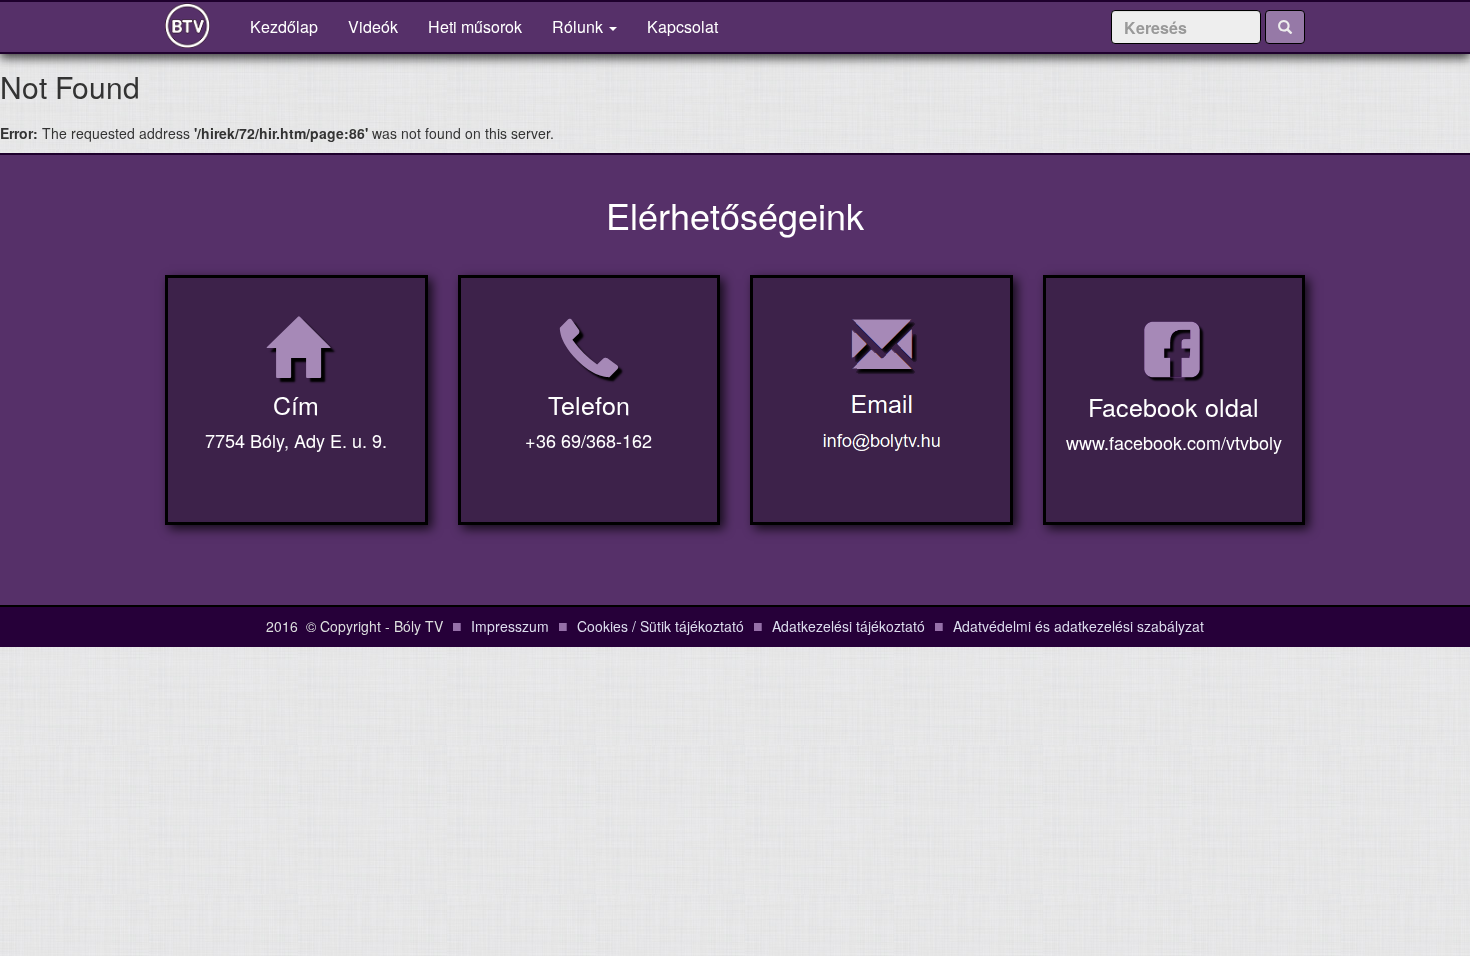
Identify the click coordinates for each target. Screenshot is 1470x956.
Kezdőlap (291, 26)
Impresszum (510, 626)
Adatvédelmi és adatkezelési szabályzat (1078, 626)
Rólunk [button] (579, 26)
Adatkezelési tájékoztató (848, 626)
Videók (373, 26)
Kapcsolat (682, 26)
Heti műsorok (475, 26)
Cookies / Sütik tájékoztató (660, 626)
